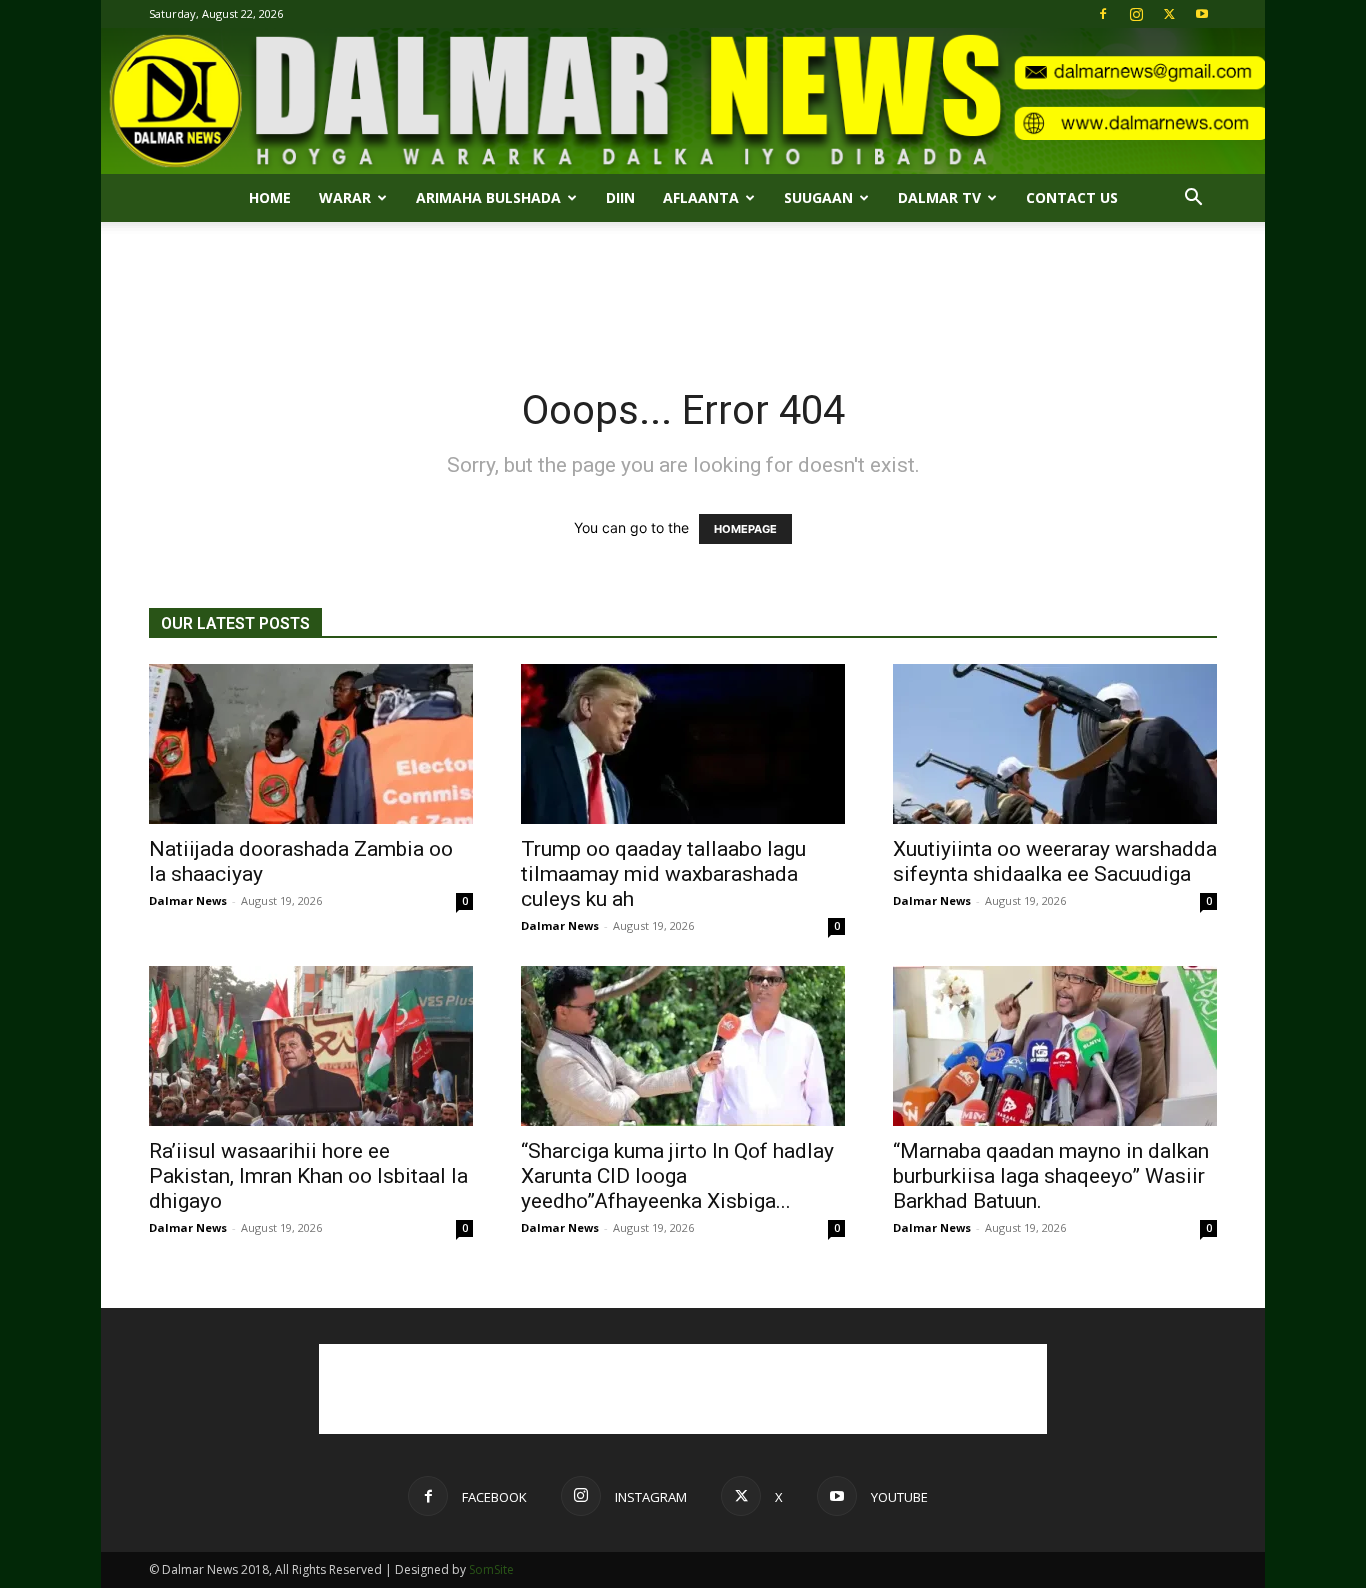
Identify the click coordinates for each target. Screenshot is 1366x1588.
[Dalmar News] (683, 101)
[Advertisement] (683, 291)
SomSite (491, 1569)
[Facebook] (1103, 14)
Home (270, 197)
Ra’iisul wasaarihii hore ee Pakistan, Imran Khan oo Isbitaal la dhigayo (308, 1176)
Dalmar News (188, 900)
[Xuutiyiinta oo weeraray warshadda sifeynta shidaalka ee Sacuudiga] (1055, 744)
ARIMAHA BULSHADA (488, 197)
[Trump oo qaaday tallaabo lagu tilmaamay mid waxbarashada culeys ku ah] (683, 744)
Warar (345, 197)
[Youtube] (1202, 14)
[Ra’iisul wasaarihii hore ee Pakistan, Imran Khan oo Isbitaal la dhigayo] (311, 1046)
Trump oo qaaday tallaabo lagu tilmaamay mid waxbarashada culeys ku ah (663, 874)
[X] (1169, 14)
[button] (1193, 199)
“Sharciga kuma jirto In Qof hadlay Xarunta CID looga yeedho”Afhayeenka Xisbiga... (677, 1176)
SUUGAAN (818, 197)
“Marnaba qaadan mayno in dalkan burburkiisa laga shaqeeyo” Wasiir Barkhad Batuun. (1051, 1176)
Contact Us (1072, 197)
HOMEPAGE (745, 529)
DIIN (620, 197)
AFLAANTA (701, 197)
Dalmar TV (939, 197)
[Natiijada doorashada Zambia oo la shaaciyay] (311, 744)
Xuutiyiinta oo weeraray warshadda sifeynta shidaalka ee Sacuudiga (1055, 861)
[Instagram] (1136, 14)
